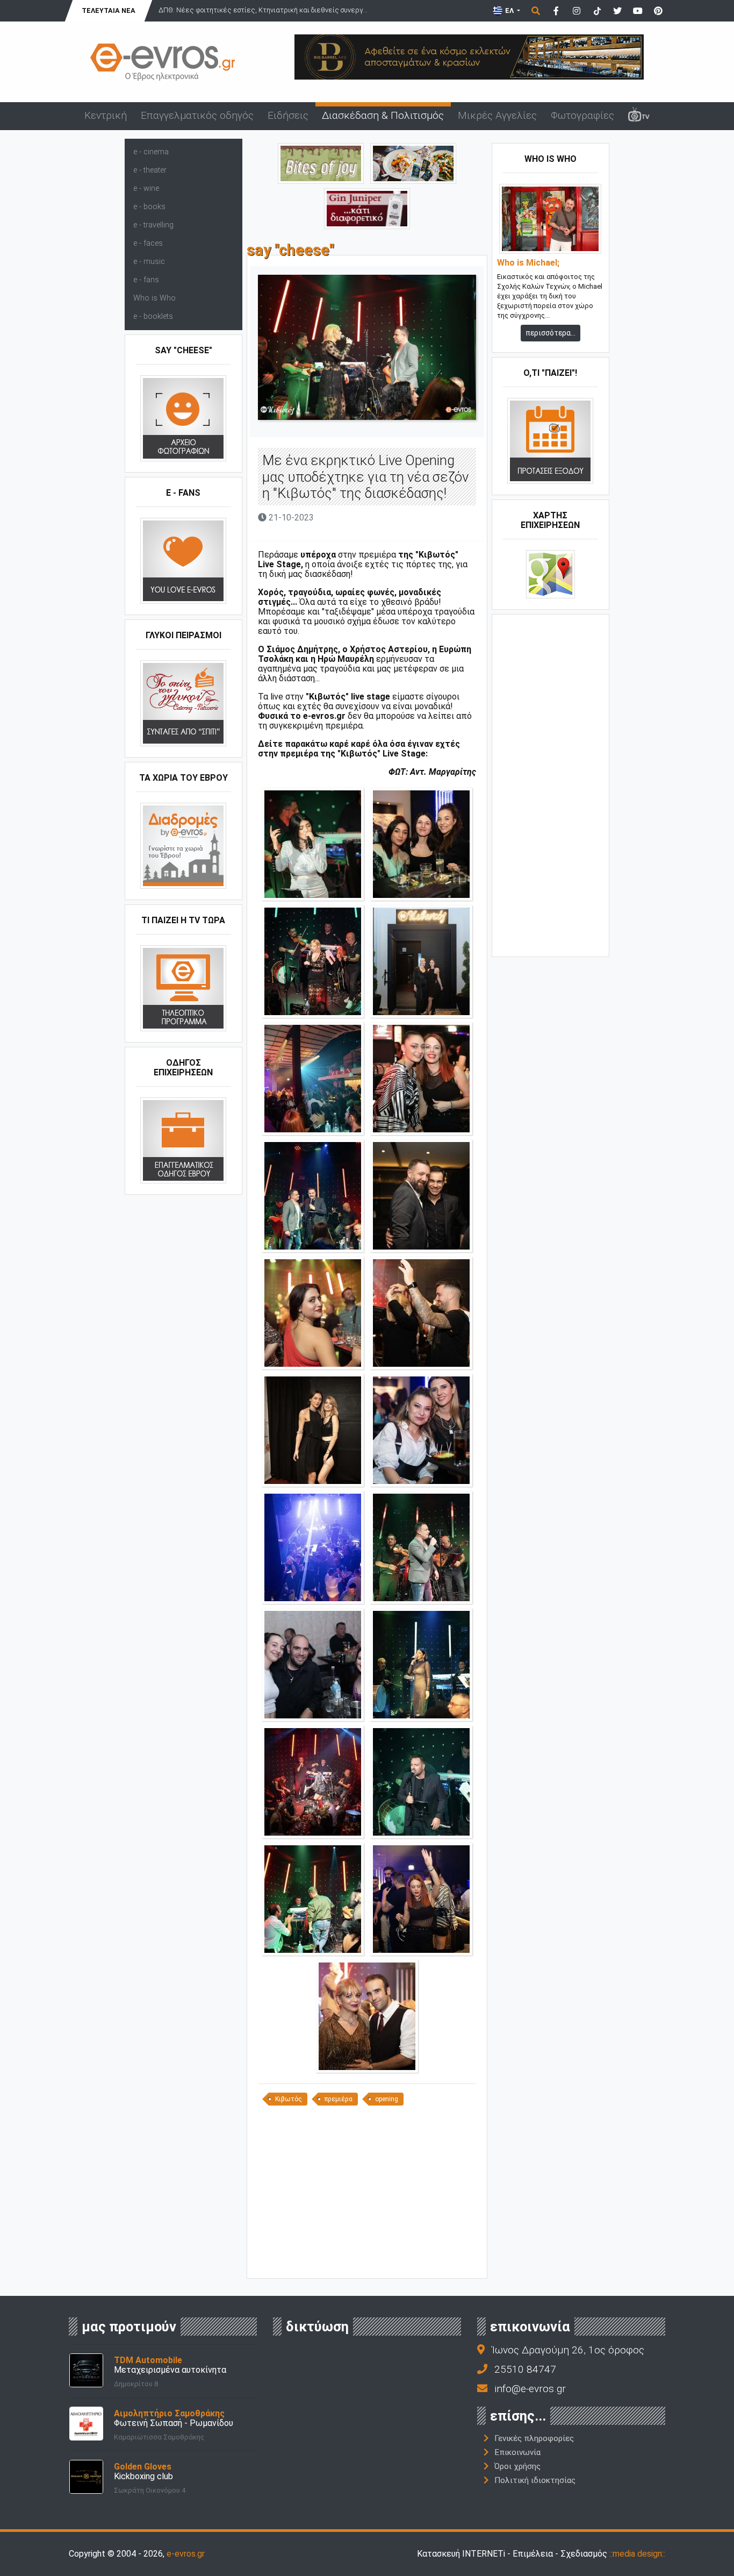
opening (387, 2099)
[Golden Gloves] (86, 2476)
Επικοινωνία (517, 2452)
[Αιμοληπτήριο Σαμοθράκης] (86, 2423)
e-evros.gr (186, 2554)
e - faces (148, 243)
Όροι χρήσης (517, 2466)
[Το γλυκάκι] (321, 163)
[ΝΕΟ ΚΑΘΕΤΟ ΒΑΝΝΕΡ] (551, 784)
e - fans (146, 280)
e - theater (150, 170)
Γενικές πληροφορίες (534, 2438)
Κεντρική (106, 115)
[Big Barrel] (469, 56)
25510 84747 (525, 2369)
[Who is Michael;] (550, 219)
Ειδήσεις (288, 115)
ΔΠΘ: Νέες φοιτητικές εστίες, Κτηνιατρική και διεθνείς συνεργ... (263, 10)
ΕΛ (509, 10)
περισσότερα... (550, 333)
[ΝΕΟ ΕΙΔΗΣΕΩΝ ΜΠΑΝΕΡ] (367, 2260)
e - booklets (153, 316)
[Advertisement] (367, 2196)
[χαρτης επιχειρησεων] (550, 574)
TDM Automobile (148, 2360)
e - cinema (151, 152)
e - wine (146, 188)
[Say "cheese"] (183, 418)
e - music (149, 262)
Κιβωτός (289, 2099)
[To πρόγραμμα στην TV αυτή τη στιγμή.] (183, 988)
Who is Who (154, 298)
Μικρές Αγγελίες (497, 115)
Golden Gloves (143, 2467)
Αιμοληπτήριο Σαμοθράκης (169, 2413)
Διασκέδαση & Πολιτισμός (383, 115)
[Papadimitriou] (413, 163)
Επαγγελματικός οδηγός (197, 115)
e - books (149, 207)
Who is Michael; (528, 263)
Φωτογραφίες (582, 115)
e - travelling (153, 225)
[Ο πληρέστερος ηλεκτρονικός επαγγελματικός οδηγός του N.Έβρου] (163, 61)
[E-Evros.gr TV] (639, 116)
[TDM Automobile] (86, 2370)
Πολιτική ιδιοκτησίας (535, 2480)
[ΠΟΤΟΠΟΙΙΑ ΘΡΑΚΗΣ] (367, 208)
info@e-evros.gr (530, 2389)
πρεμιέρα (339, 2099)
